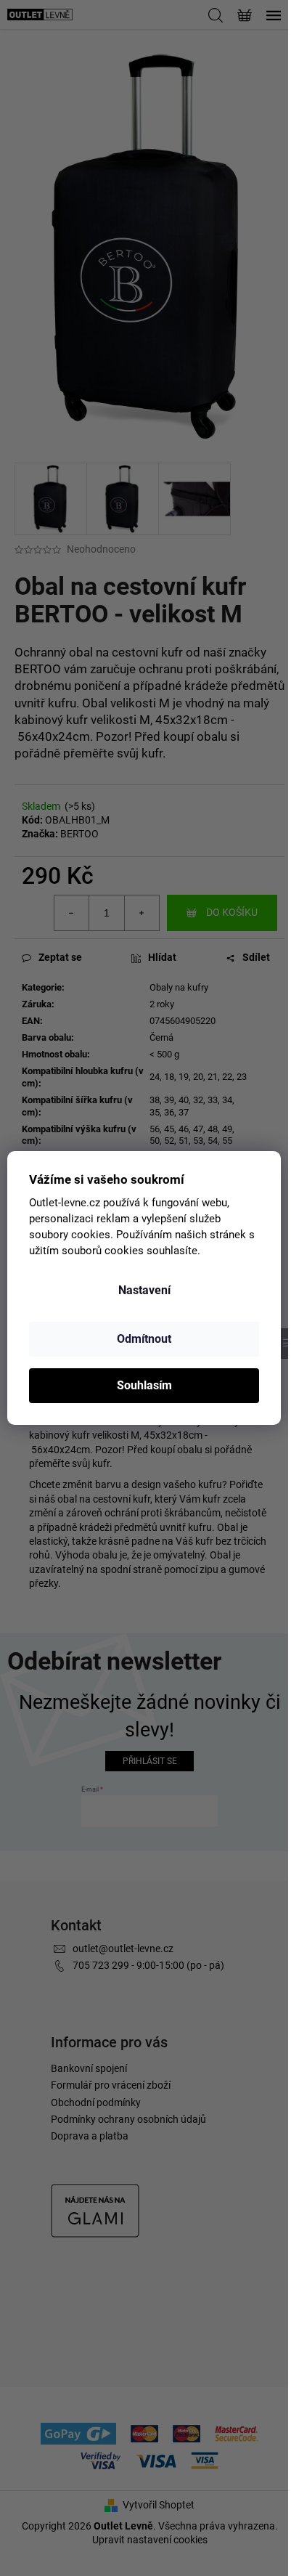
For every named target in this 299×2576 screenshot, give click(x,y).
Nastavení (144, 1290)
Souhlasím (144, 1385)
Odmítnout (144, 1339)
